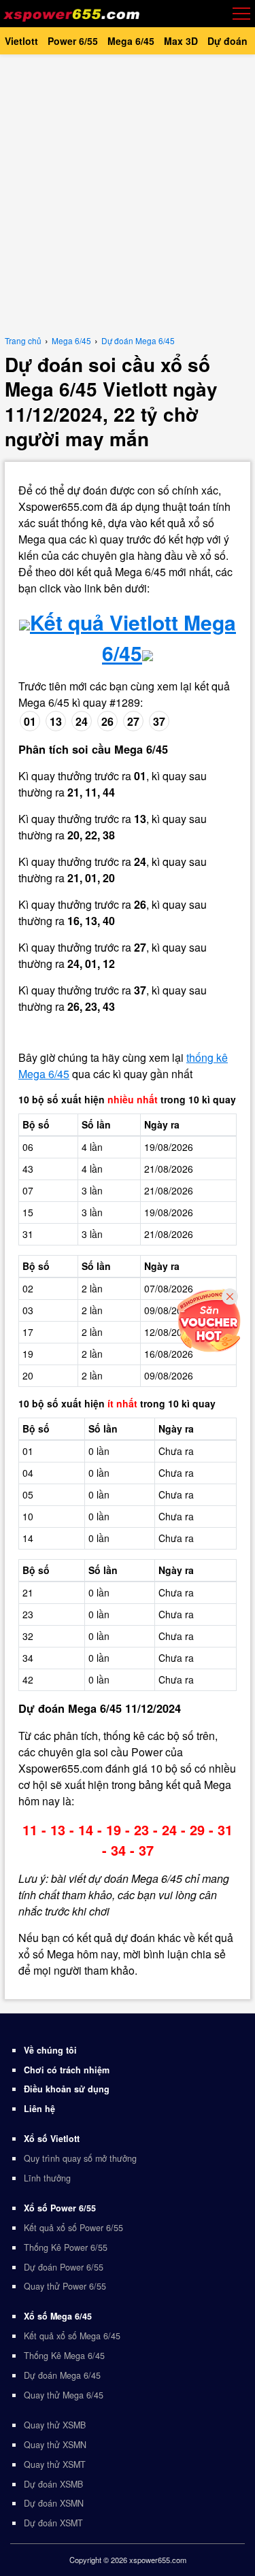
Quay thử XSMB (55, 2425)
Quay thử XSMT (55, 2464)
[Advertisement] (128, 192)
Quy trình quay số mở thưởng (80, 2158)
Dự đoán (227, 41)
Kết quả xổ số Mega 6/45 (72, 2336)
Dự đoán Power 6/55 (64, 2267)
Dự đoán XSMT (53, 2523)
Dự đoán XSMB (53, 2484)
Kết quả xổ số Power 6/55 (73, 2228)
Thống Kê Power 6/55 (66, 2247)
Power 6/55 (73, 41)
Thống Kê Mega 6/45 (64, 2356)
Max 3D (181, 41)
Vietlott (21, 41)
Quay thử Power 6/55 (65, 2286)
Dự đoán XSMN (54, 2503)
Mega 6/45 (131, 41)
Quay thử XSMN (55, 2445)
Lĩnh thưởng (47, 2178)
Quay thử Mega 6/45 (64, 2395)
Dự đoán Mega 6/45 (62, 2375)
